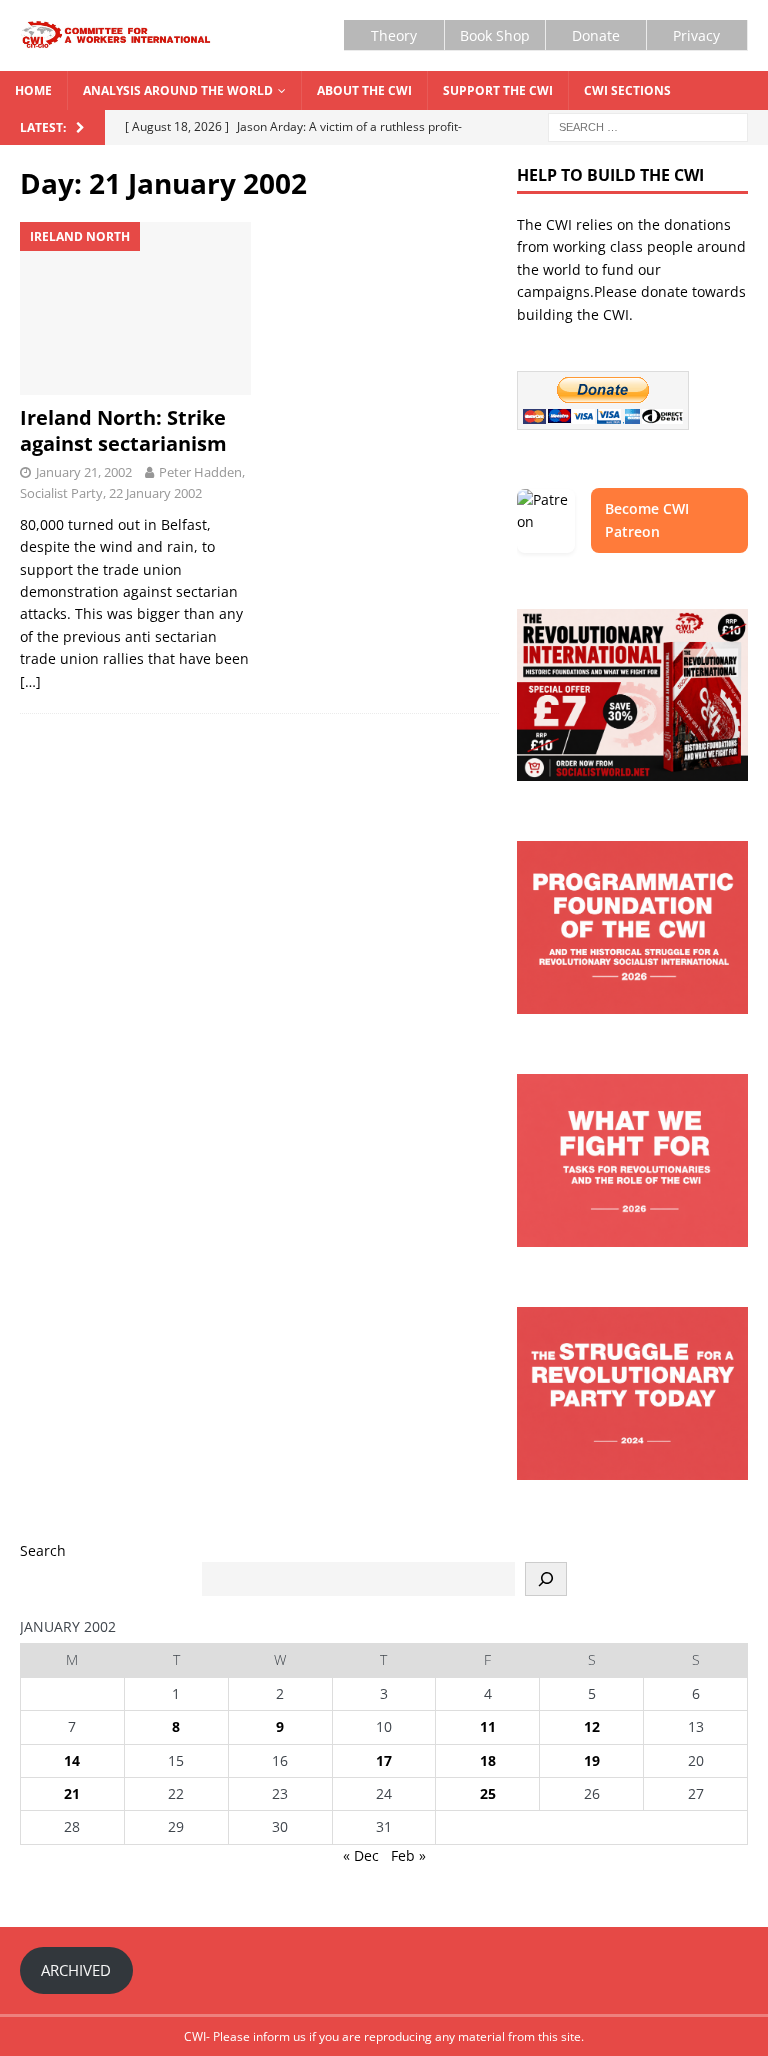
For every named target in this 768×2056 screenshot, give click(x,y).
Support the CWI (498, 90)
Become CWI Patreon (647, 519)
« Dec (361, 1855)
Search (43, 1550)
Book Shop (495, 35)
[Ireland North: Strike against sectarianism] (135, 309)
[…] (30, 681)
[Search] (546, 1579)
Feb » (408, 1855)
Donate (596, 35)
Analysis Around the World (178, 90)
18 (488, 1760)
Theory (394, 35)
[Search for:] (648, 125)
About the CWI (364, 90)
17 (384, 1760)
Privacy (696, 35)
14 (72, 1760)
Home (33, 90)
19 (592, 1760)
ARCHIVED (76, 1970)
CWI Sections (627, 90)
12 (592, 1726)
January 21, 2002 (84, 472)
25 (488, 1793)
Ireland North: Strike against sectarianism (123, 430)
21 (72, 1793)
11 (488, 1726)
